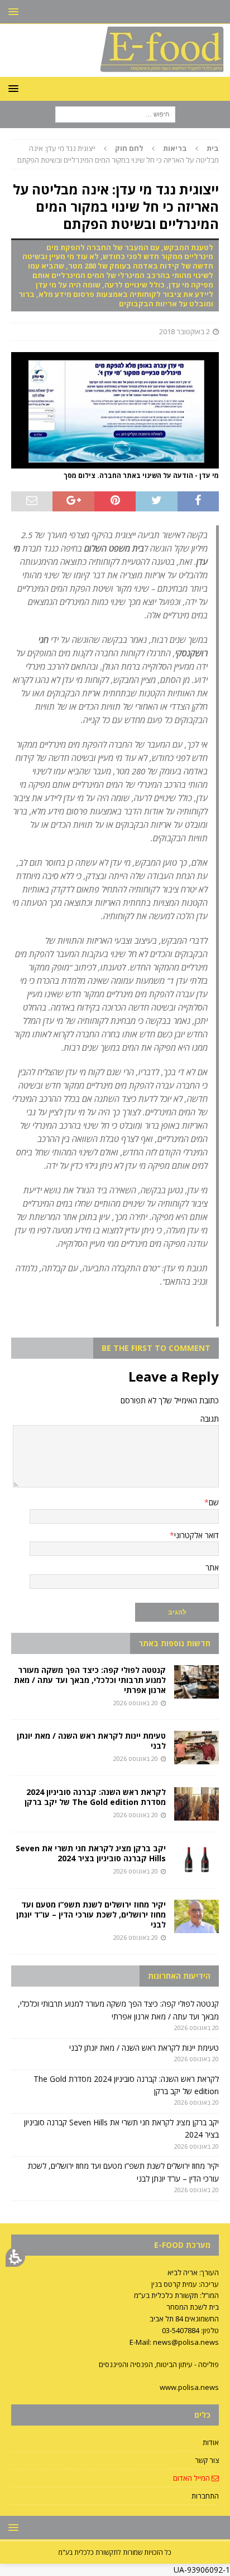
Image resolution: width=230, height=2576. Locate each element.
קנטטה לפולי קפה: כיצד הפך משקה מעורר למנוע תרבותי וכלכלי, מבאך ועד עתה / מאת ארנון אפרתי (90, 1680)
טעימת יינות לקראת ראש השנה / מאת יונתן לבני (91, 1741)
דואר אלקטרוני (197, 1535)
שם (214, 1502)
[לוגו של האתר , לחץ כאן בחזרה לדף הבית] (115, 70)
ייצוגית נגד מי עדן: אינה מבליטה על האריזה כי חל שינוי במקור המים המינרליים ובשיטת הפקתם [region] (118, 154)
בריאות (175, 148)
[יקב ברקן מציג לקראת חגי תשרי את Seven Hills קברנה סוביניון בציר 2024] (197, 1860)
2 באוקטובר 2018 (185, 331)
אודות (211, 2442)
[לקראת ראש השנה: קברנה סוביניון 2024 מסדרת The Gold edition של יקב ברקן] (197, 1804)
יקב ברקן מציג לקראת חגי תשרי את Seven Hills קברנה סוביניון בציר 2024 (91, 1853)
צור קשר (207, 2460)
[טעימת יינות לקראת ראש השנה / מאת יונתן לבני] (197, 1748)
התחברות (205, 2496)
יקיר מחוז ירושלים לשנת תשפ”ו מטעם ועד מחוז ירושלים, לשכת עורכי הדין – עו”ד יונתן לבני (91, 1914)
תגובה (210, 1419)
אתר (212, 1567)
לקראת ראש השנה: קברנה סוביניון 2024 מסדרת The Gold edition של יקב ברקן (95, 1797)
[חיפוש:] (115, 114)
